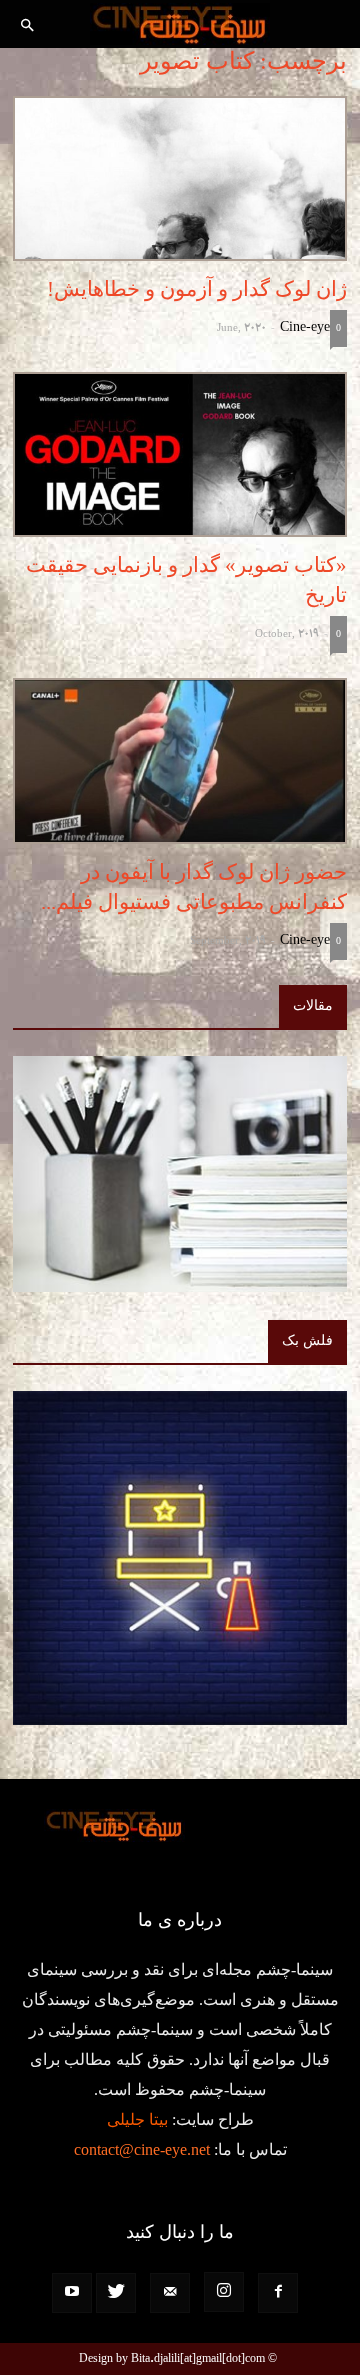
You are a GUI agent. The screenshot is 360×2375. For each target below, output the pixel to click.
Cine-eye (305, 326)
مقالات (313, 1005)
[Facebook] (278, 2293)
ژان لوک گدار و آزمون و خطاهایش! (197, 289)
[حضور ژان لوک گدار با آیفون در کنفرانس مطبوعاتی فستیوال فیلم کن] (179, 760)
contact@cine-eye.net (142, 2149)
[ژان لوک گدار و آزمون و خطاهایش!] (179, 178)
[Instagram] (224, 2292)
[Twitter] (116, 2293)
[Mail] (170, 2293)
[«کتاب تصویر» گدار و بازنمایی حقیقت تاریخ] (179, 454)
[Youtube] (72, 2293)
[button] (28, 27)
